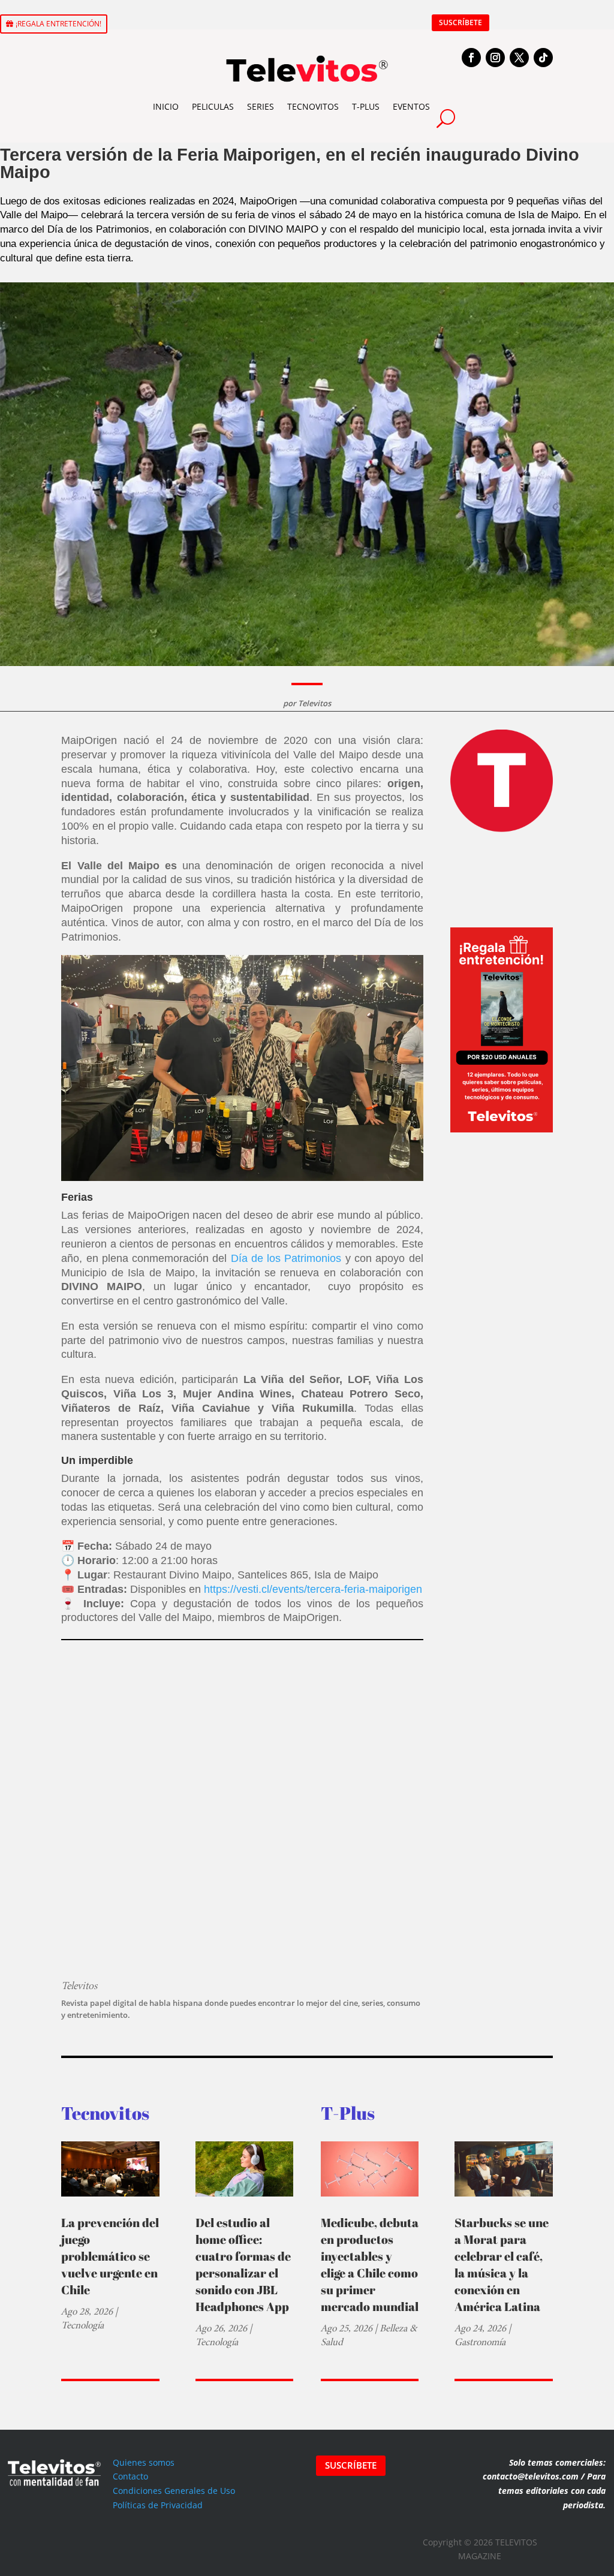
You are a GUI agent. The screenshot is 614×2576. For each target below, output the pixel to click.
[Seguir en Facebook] (471, 58)
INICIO (166, 106)
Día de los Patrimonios (288, 1258)
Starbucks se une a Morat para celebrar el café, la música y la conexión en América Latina (502, 2265)
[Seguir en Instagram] (495, 58)
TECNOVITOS (313, 106)
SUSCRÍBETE (460, 22)
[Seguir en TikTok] (543, 58)
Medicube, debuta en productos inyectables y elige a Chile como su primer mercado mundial (370, 2265)
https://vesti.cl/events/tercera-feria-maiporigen (313, 1589)
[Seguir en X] (519, 58)
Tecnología (82, 2325)
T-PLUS (366, 106)
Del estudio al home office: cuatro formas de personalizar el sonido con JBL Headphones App (243, 2265)
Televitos (314, 703)
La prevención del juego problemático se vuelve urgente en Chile (110, 2256)
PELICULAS (213, 106)
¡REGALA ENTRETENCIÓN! (58, 24)
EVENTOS (411, 106)
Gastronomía (480, 2342)
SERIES (261, 106)
